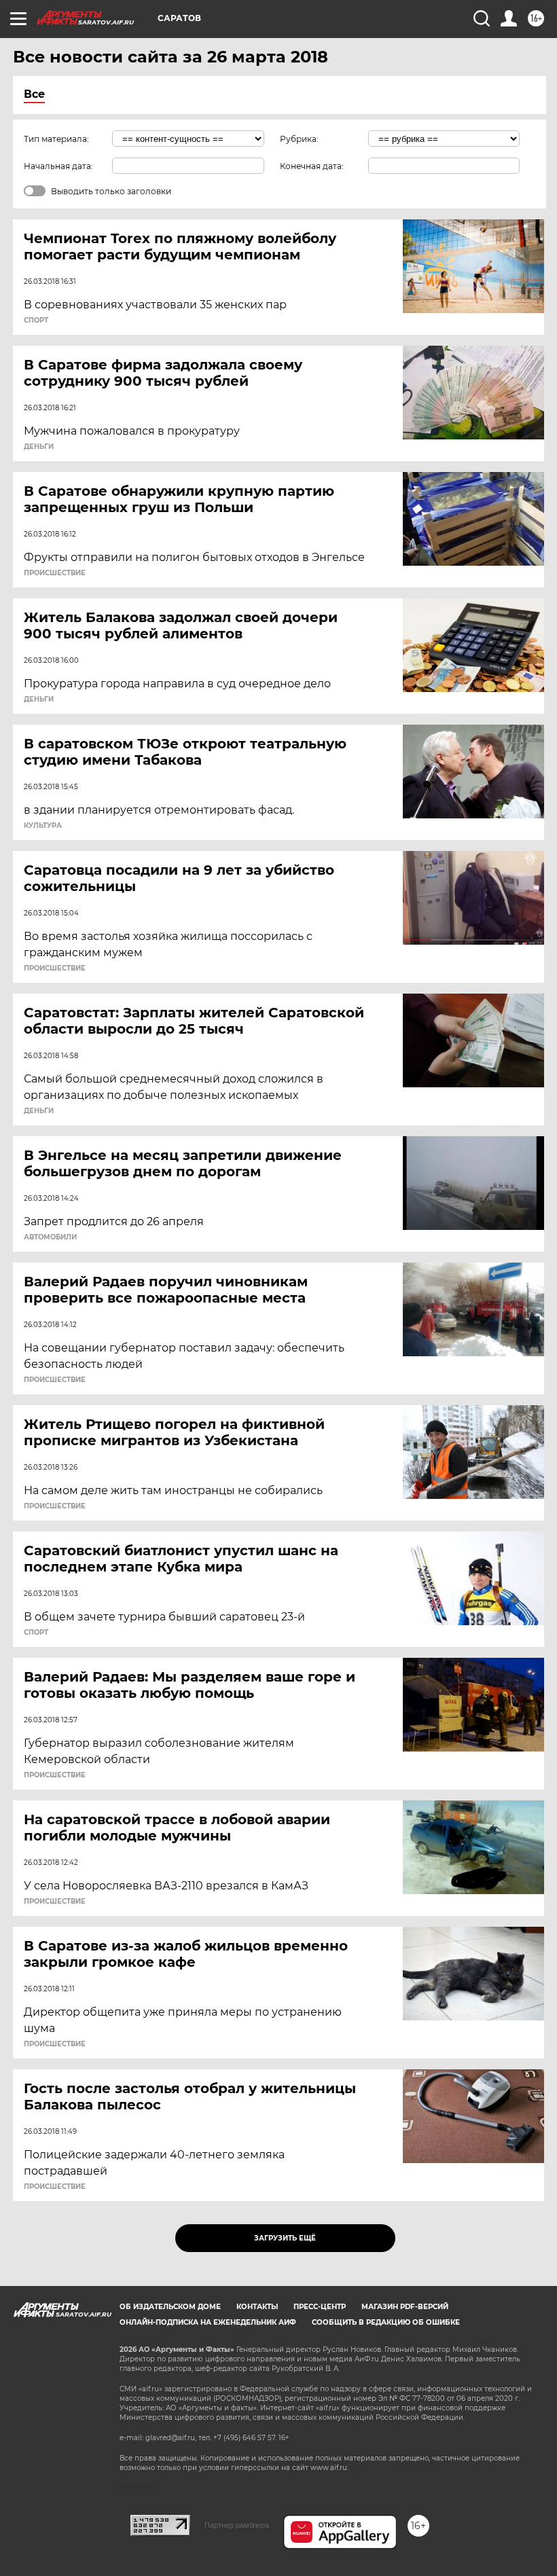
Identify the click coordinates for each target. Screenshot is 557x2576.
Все (34, 94)
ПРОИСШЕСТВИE (55, 573)
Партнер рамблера (237, 2525)
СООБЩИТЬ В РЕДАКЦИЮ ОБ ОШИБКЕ (386, 2322)
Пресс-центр (320, 2307)
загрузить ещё (285, 2238)
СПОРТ (36, 321)
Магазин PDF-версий (405, 2307)
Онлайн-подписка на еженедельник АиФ (208, 2322)
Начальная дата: (58, 166)
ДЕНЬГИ (39, 447)
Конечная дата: (312, 166)
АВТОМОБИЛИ (50, 1237)
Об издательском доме (170, 2307)
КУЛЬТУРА (43, 826)
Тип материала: (56, 139)
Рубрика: (299, 139)
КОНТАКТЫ (257, 2307)
